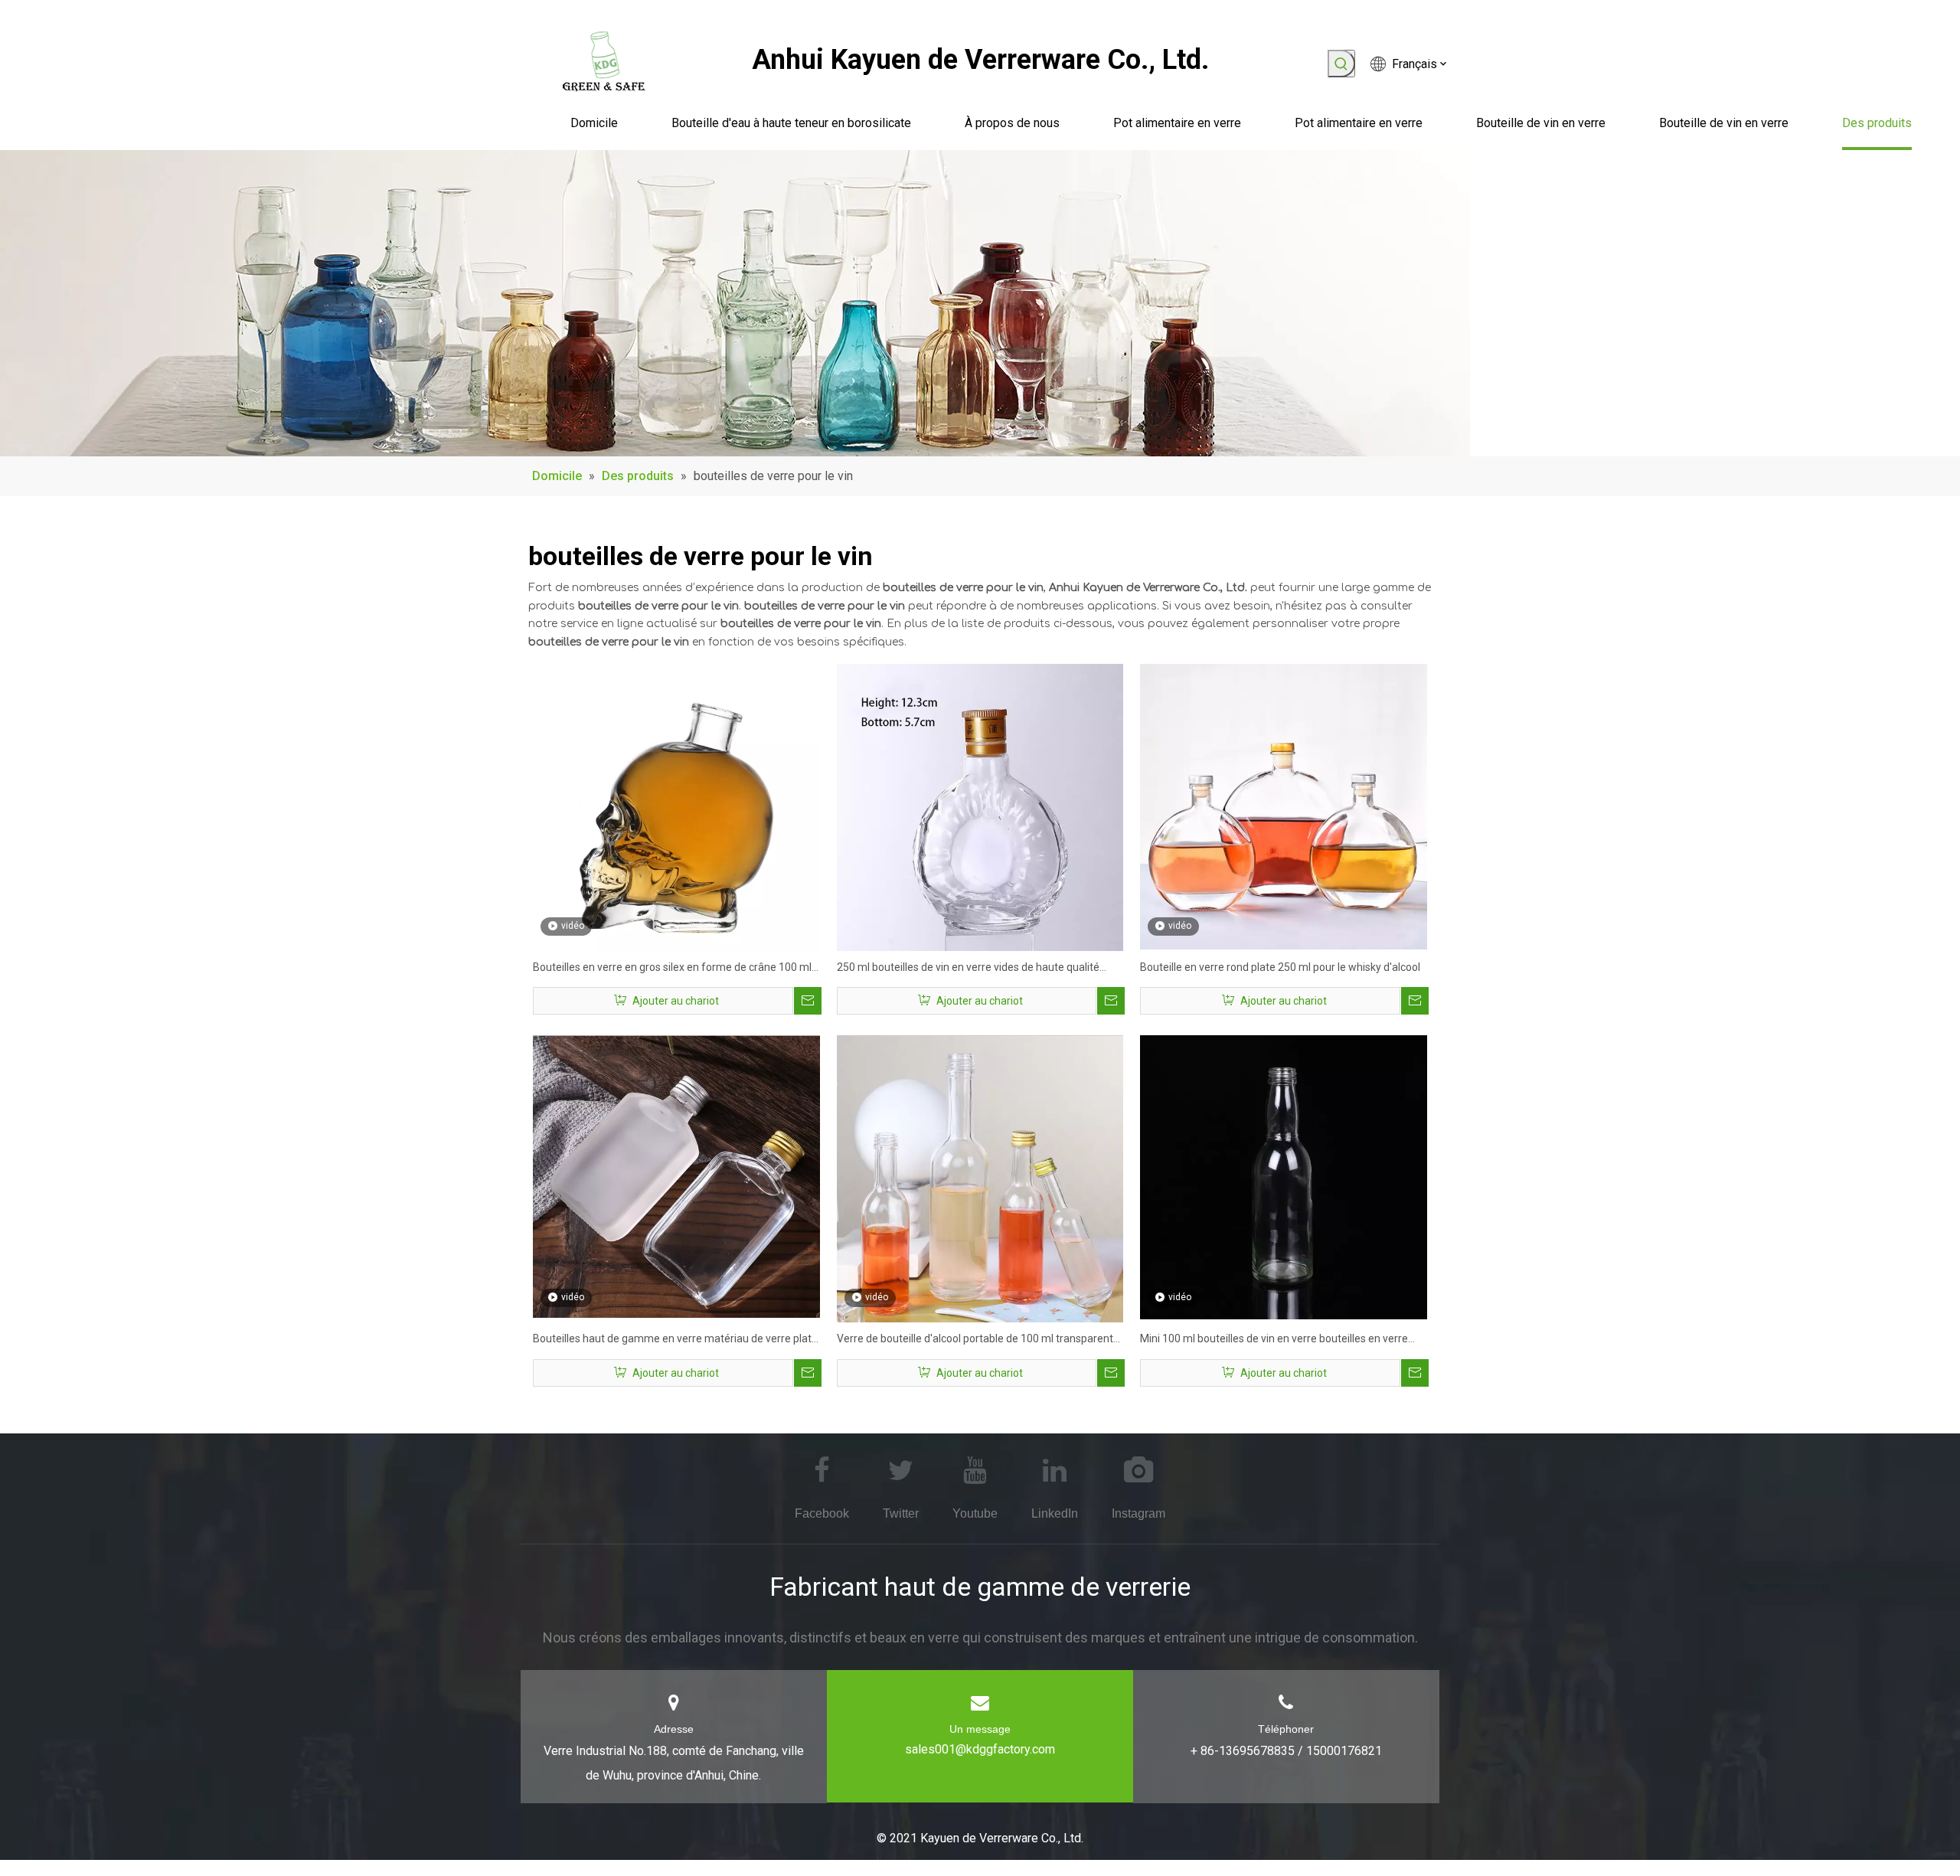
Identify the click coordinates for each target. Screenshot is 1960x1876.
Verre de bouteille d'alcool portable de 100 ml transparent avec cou (975, 1340)
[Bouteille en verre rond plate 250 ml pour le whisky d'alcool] (1284, 806)
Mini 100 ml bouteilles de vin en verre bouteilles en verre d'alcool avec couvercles (1274, 1340)
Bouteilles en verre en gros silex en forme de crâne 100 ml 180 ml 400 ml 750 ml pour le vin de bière (672, 969)
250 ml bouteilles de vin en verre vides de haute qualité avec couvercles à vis (968, 969)
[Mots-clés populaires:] (1341, 64)
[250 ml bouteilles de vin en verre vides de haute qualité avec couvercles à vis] (980, 806)
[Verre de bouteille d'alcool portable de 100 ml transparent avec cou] (980, 1178)
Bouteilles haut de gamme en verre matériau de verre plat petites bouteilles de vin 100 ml (672, 1340)
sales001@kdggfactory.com (980, 1749)
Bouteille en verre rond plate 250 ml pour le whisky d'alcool (1280, 967)
